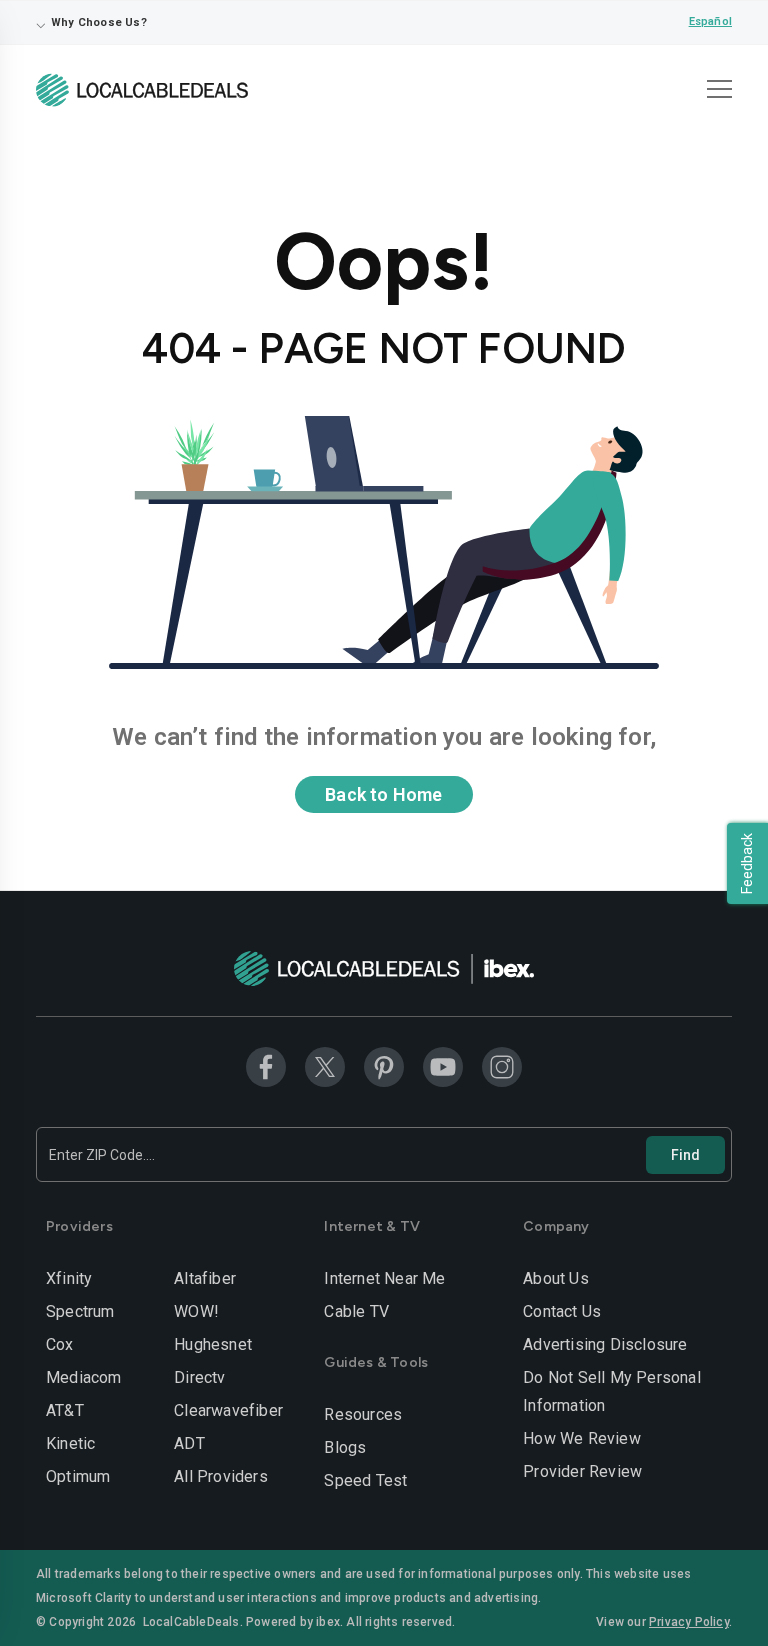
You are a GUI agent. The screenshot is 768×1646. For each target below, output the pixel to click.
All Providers (221, 1476)
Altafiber (205, 1278)
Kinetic (70, 1443)
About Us (556, 1278)
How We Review (582, 1438)
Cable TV (356, 1311)
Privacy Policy (689, 1622)
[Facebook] (266, 1066)
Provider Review (582, 1471)
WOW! (196, 1311)
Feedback (747, 863)
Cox (60, 1344)
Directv (199, 1377)
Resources (363, 1414)
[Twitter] (325, 1066)
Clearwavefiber (228, 1410)
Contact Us (562, 1311)
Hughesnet (213, 1344)
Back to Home (383, 794)
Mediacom (84, 1377)
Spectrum (80, 1311)
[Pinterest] (384, 1066)
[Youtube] (443, 1066)
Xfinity (69, 1278)
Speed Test (365, 1480)
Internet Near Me (384, 1278)
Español (710, 21)
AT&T (65, 1410)
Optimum (78, 1476)
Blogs (345, 1447)
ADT (189, 1443)
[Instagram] (502, 1066)
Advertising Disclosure (605, 1344)
